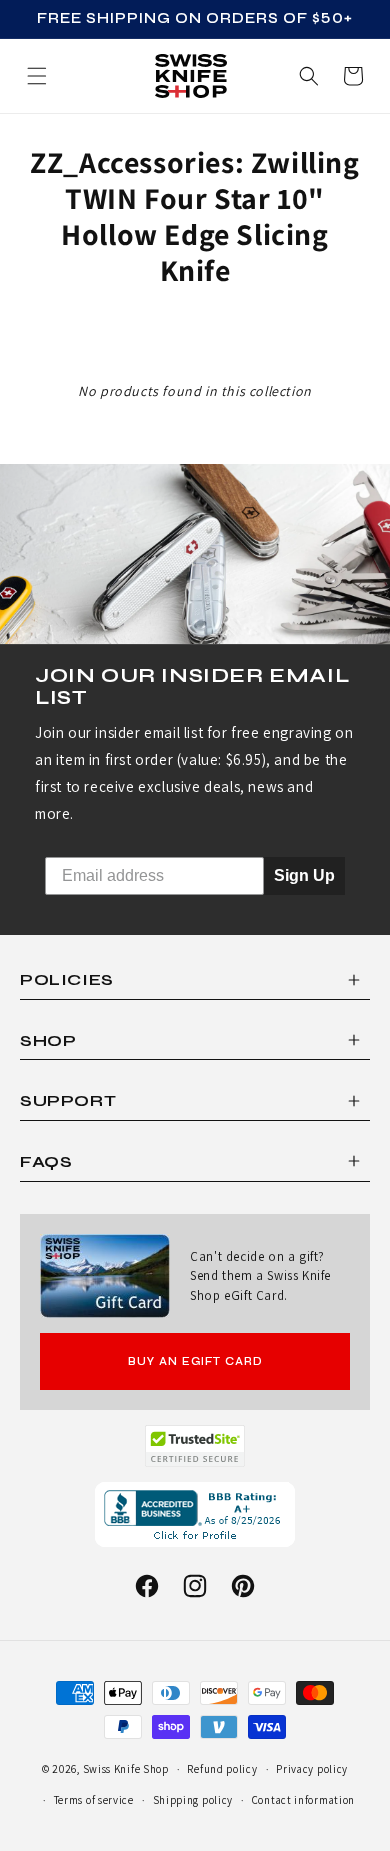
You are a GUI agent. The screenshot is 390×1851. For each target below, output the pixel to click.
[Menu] (37, 76)
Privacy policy (312, 1769)
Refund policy (222, 1769)
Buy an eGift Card (195, 1361)
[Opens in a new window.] (195, 1446)
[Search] (309, 76)
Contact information (303, 1800)
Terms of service (94, 1800)
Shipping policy (193, 1800)
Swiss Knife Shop (126, 1769)
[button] (353, 76)
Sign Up (304, 875)
